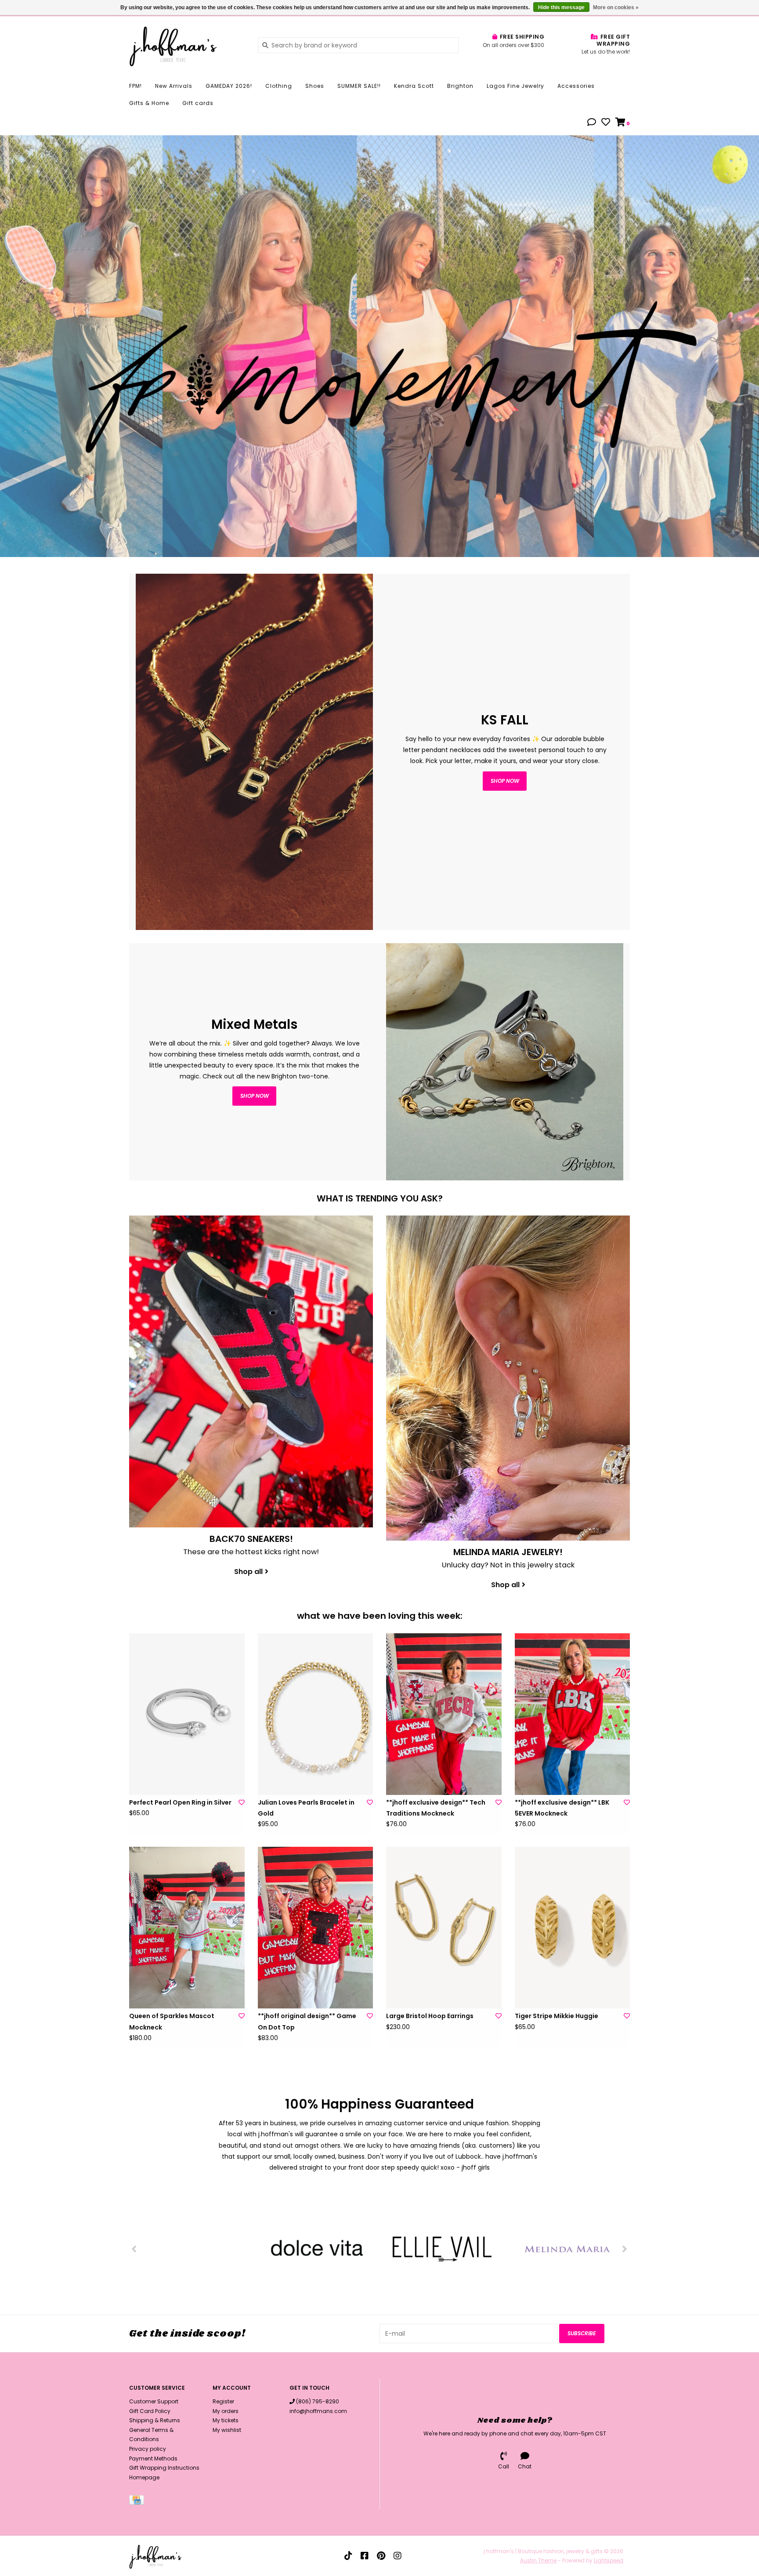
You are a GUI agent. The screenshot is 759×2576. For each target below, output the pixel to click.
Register (223, 2401)
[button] (592, 123)
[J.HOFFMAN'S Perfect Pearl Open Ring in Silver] (187, 1714)
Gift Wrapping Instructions (164, 2468)
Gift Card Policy (150, 2411)
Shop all (248, 1572)
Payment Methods (153, 2458)
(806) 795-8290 (318, 2401)
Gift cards (198, 103)
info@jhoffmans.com (318, 2411)
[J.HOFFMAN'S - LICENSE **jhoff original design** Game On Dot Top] (316, 1928)
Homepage (144, 2477)
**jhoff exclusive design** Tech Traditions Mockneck (436, 1808)
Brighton (460, 86)
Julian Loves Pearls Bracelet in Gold (306, 1808)
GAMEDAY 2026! (229, 86)
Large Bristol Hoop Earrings (430, 2016)
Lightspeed (609, 2560)
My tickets (226, 2420)
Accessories (576, 86)
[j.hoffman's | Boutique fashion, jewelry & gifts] (187, 45)
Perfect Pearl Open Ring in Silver (180, 1802)
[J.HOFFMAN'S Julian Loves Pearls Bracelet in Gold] (316, 1714)
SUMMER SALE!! (359, 86)
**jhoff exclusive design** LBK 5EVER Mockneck (562, 1808)
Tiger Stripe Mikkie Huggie (557, 2016)
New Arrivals (174, 86)
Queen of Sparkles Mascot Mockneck (172, 2021)
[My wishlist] (606, 123)
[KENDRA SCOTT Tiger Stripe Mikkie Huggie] (573, 1928)
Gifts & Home (149, 103)
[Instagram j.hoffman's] (398, 2556)
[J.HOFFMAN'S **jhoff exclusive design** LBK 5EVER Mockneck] (573, 1714)
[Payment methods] (138, 2502)
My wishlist (227, 2430)
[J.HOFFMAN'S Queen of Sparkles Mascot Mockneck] (187, 1928)
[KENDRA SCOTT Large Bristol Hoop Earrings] (444, 1928)
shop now (505, 781)
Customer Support (154, 2401)
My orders (226, 2411)
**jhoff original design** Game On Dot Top (307, 2021)
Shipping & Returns (155, 2420)
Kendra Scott (414, 86)
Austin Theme (538, 2560)
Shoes (315, 86)
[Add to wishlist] (242, 1802)
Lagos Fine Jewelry (515, 86)
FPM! (136, 86)
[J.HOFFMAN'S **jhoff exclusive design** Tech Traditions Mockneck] (444, 1714)
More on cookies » (616, 7)
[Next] (625, 2249)
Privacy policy (148, 2449)
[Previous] (134, 2249)
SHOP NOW (255, 1096)
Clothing (279, 86)
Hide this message (561, 7)
